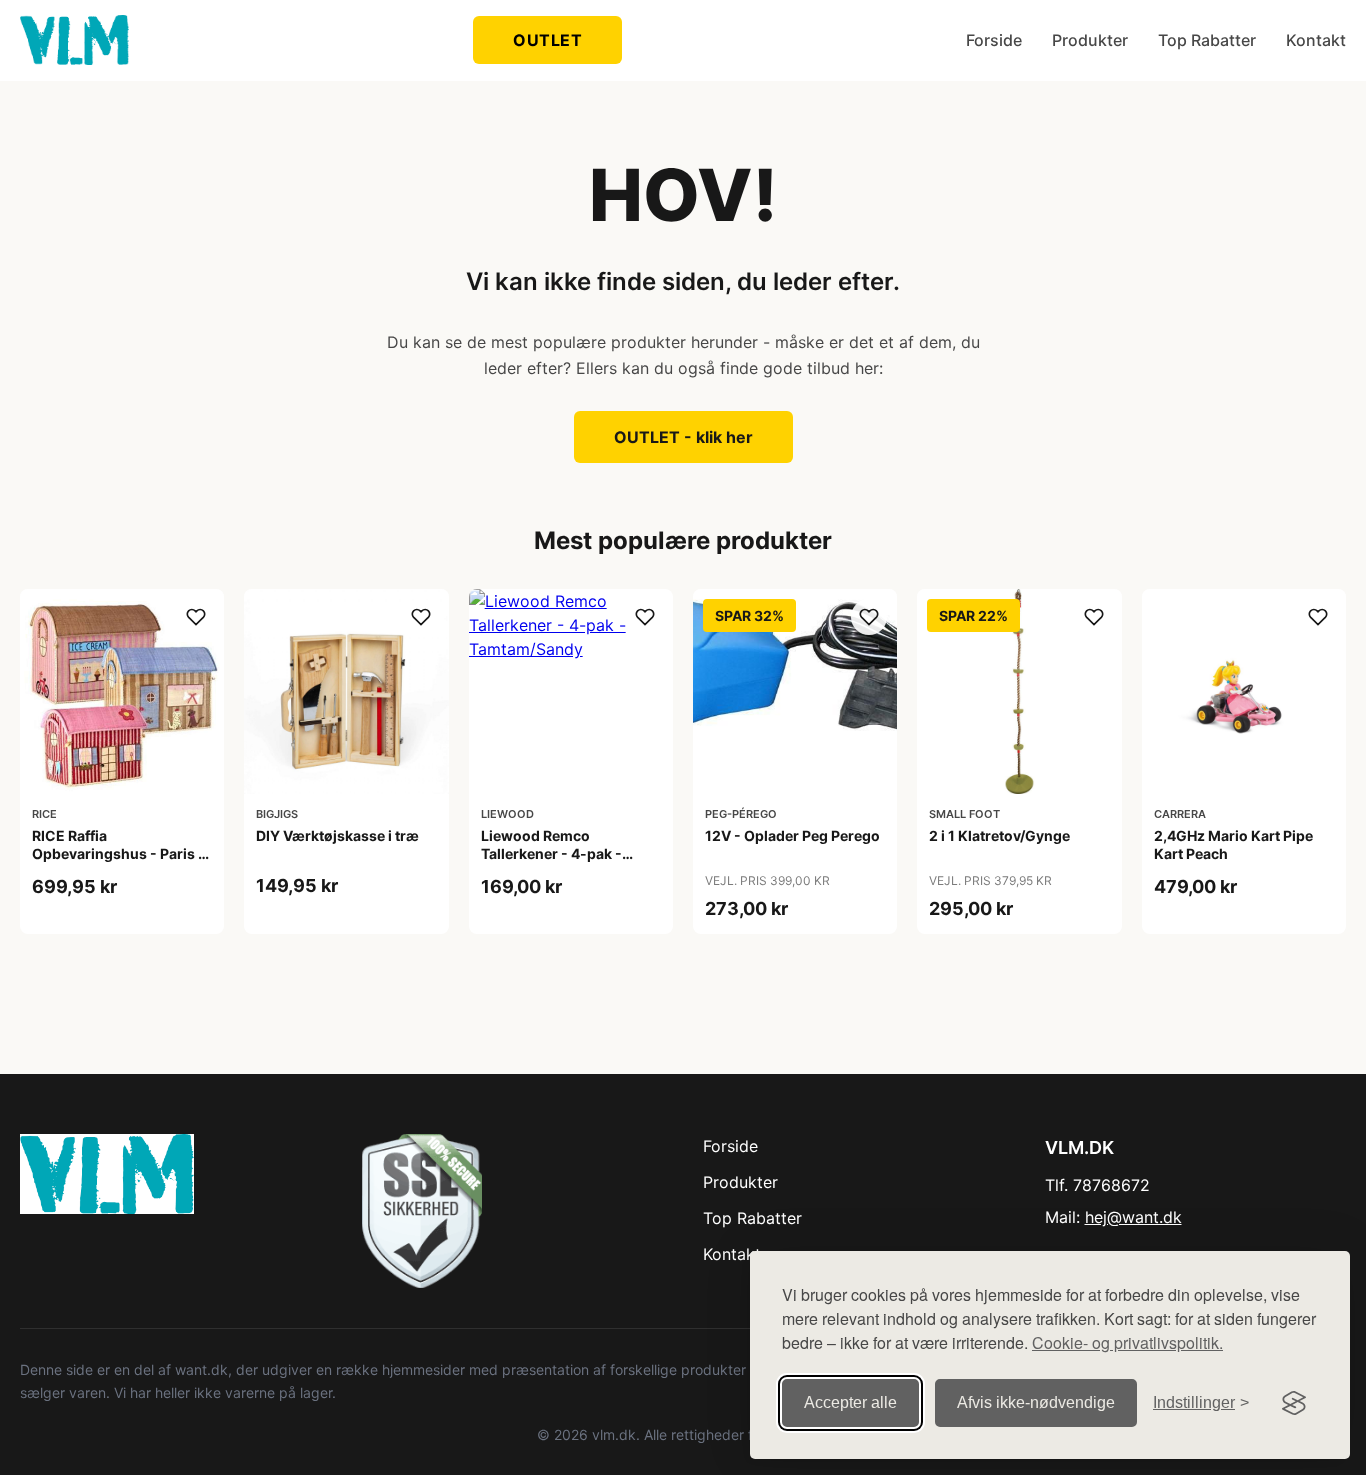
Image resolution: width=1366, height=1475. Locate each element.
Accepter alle (850, 1402)
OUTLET (547, 40)
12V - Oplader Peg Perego (792, 835)
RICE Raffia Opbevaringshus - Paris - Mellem (118, 853)
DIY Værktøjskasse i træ (337, 835)
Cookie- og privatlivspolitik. (1127, 1342)
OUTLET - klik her (683, 437)
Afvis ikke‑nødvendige (1036, 1402)
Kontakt (1316, 40)
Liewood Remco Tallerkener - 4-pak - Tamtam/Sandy (551, 853)
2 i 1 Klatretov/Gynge (999, 835)
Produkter (1090, 40)
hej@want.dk (1133, 1217)
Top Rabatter (1207, 40)
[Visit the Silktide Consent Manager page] (1294, 1403)
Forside (994, 40)
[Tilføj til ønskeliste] (196, 617)
